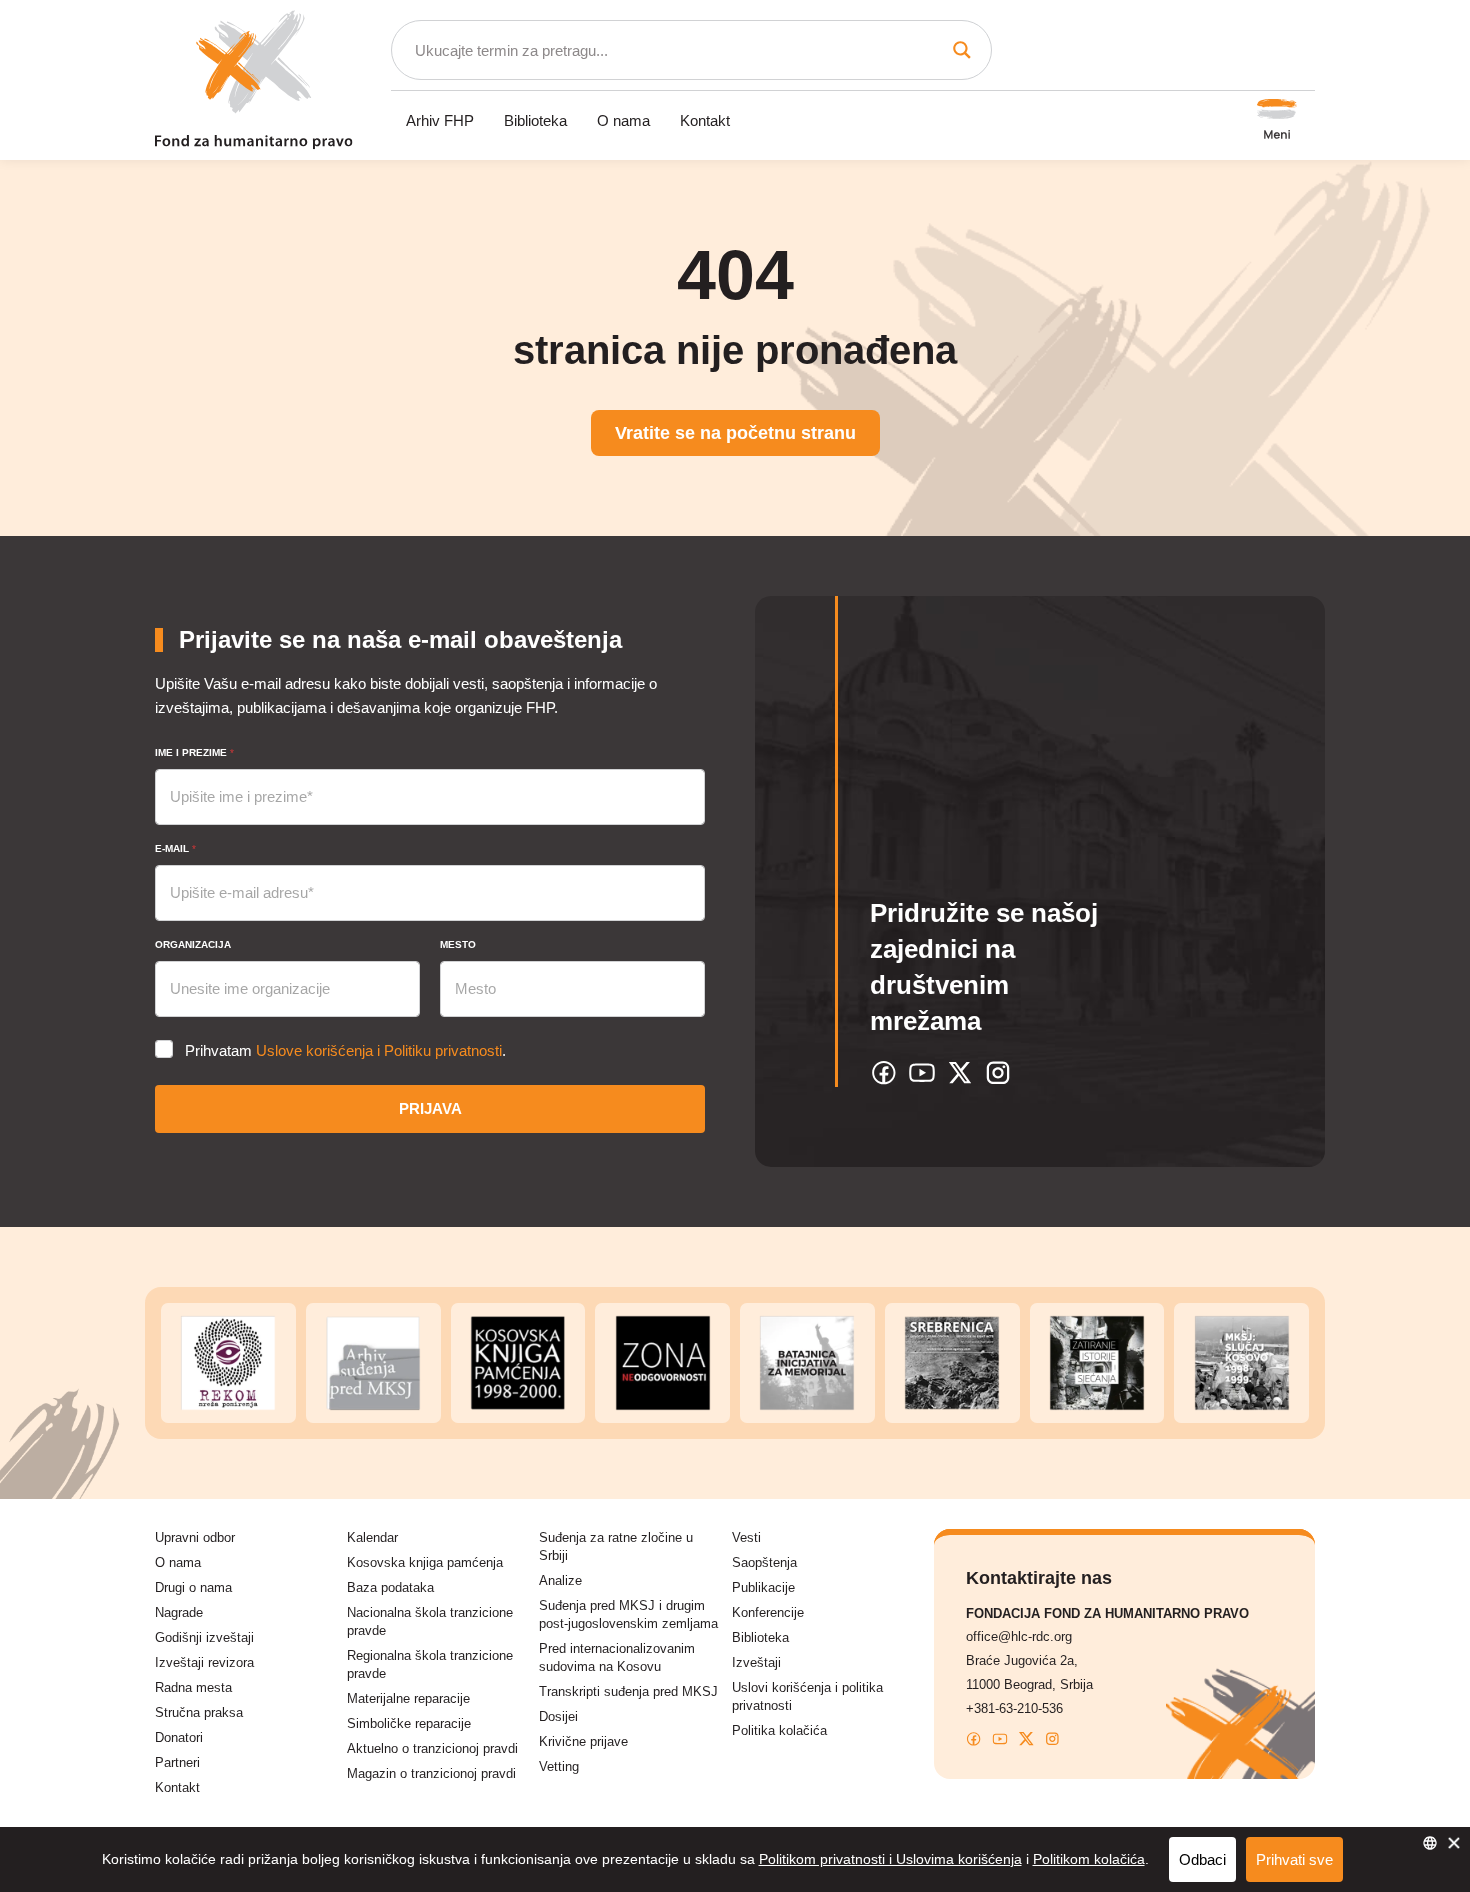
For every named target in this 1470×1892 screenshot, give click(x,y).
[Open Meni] (1277, 121)
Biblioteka (535, 120)
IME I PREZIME (194, 752)
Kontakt (705, 120)
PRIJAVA (430, 1108)
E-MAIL (175, 848)
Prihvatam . (345, 1050)
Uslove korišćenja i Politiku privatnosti (379, 1050)
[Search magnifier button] (962, 50)
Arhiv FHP (440, 120)
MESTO (458, 944)
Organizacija (193, 944)
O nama (623, 120)
